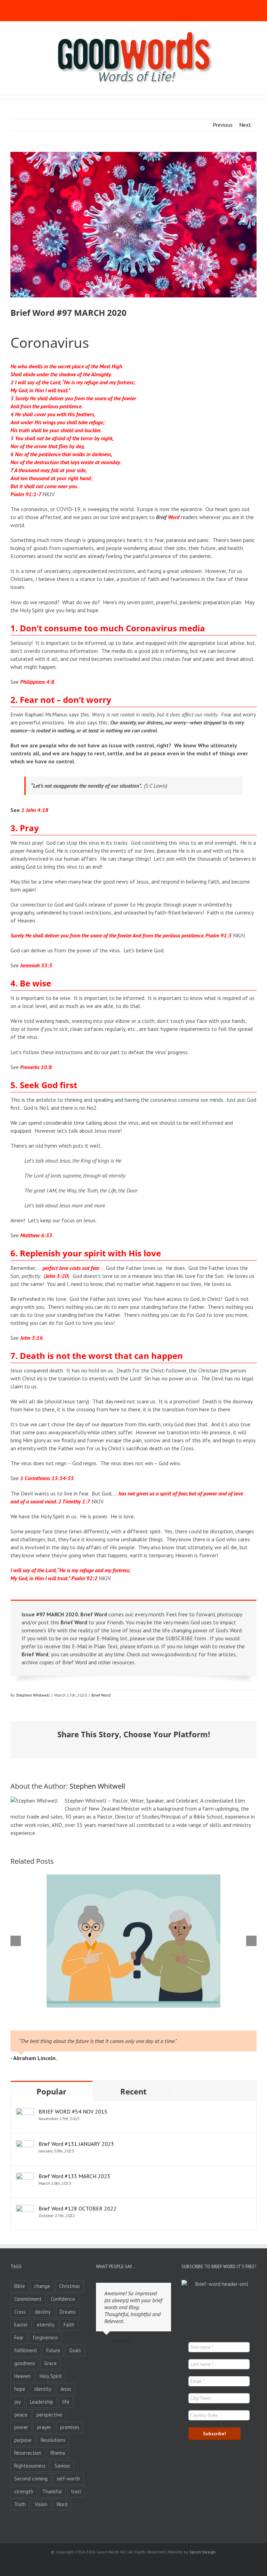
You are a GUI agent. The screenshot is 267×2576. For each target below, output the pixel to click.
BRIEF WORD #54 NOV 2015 (73, 2111)
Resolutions (53, 2440)
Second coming (31, 2479)
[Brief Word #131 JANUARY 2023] (25, 2144)
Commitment (28, 2299)
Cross (20, 2312)
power (21, 2427)
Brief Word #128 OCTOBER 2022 (78, 2208)
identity (43, 2389)
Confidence (63, 2299)
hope (20, 2389)
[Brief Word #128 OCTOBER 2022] (25, 2209)
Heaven (22, 2376)
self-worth (68, 2479)
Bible (20, 2286)
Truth (20, 2504)
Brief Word (101, 1695)
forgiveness (45, 2337)
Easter (21, 2325)
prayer (44, 2427)
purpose (23, 2440)
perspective (49, 2415)
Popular (51, 2091)
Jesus (66, 2389)
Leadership (42, 2402)
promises (70, 2427)
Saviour (62, 2466)
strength (24, 2491)
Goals (75, 2350)
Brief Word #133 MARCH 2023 (74, 2176)
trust (76, 2491)
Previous (223, 125)
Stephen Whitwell (33, 1695)
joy (18, 2402)
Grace (50, 2363)
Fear (19, 2337)
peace (21, 2415)
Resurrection (28, 2453)
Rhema (58, 2453)
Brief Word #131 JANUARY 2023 (76, 2144)
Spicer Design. (203, 2552)
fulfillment (26, 2350)
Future (53, 2350)
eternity (46, 2325)
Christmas (70, 2286)
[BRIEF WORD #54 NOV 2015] (25, 2112)
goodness (25, 2363)
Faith (69, 2325)
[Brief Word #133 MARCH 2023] (25, 2176)
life (66, 2402)
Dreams (68, 2312)
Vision (41, 2504)
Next (245, 125)
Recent (133, 2091)
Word (62, 2504)
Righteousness (30, 2466)
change (42, 2286)
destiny (43, 2312)
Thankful (52, 2491)
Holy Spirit (51, 2376)
